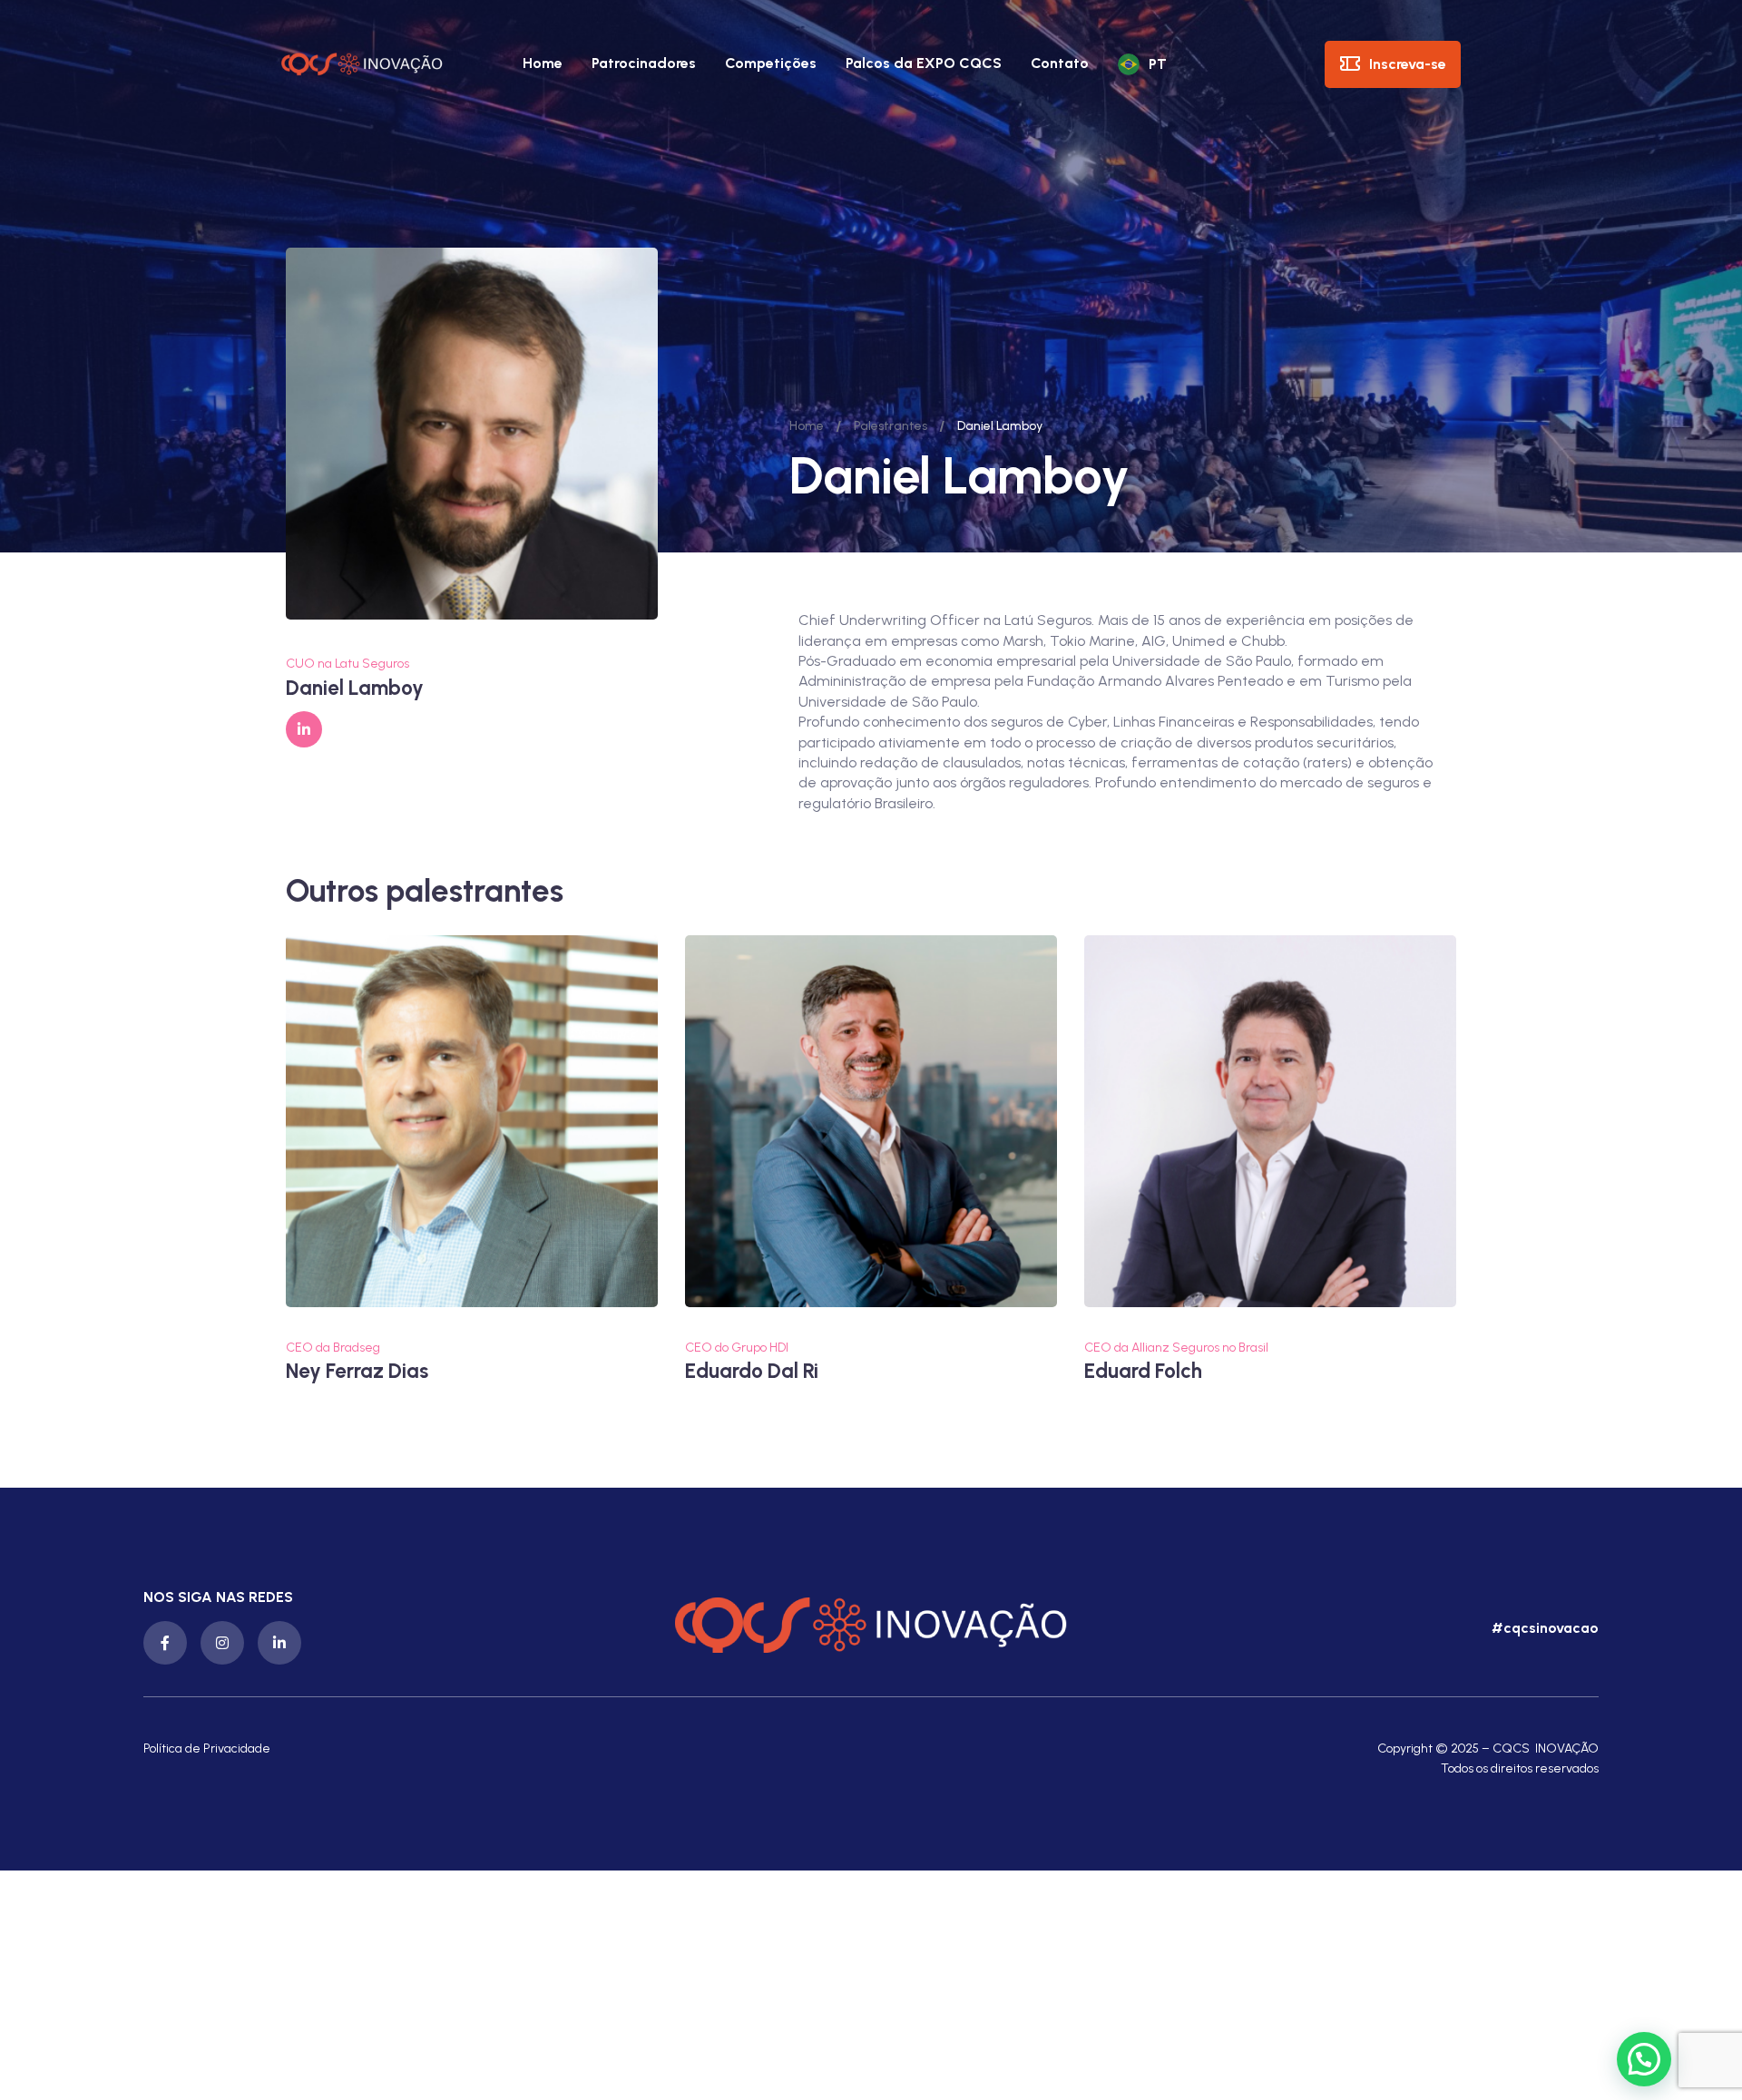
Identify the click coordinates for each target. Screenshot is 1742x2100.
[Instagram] (222, 1643)
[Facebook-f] (165, 1643)
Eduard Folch (1143, 1371)
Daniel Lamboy (355, 688)
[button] (1543, 1628)
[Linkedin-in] (279, 1643)
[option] (472, 1160)
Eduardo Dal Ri (752, 1371)
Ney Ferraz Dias (357, 1371)
